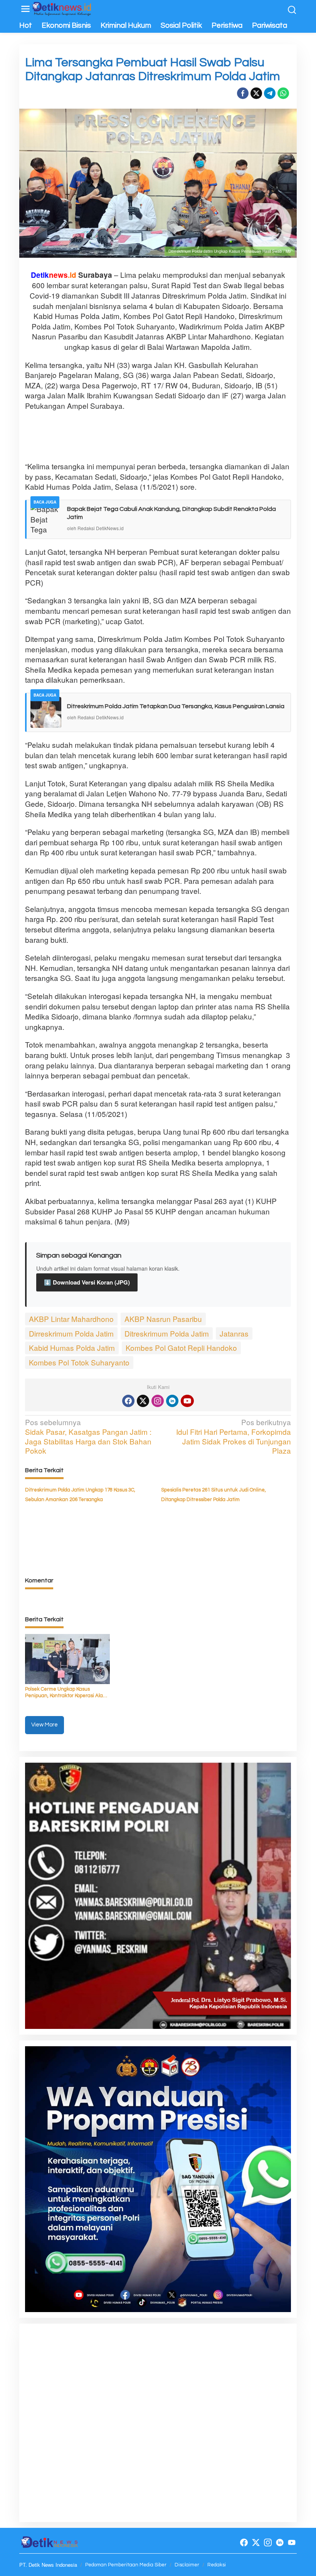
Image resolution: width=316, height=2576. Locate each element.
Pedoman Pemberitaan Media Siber (126, 2565)
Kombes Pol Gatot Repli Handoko (181, 1348)
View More (45, 1725)
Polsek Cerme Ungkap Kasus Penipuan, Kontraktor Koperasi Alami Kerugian (67, 1693)
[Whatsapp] (283, 93)
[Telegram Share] (270, 93)
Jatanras (234, 1333)
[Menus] (25, 9)
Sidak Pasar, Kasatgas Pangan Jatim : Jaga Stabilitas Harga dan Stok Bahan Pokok (88, 1437)
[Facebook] (128, 1401)
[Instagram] (158, 1401)
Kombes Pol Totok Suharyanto (79, 1362)
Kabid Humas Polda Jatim (72, 1348)
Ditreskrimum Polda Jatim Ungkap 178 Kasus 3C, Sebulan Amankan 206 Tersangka (80, 1495)
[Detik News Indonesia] (62, 8)
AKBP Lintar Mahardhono (71, 1319)
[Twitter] (143, 1401)
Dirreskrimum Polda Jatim (71, 1333)
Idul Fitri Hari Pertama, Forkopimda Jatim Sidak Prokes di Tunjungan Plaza (234, 1437)
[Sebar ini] (243, 93)
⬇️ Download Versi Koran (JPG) (87, 1282)
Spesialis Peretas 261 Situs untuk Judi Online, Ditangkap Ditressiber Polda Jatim (213, 1495)
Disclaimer (187, 2565)
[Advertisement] (165, 436)
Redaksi (217, 2565)
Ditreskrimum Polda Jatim (167, 1333)
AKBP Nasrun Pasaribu (163, 1319)
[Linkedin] (172, 1401)
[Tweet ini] (256, 93)
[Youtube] (187, 1401)
